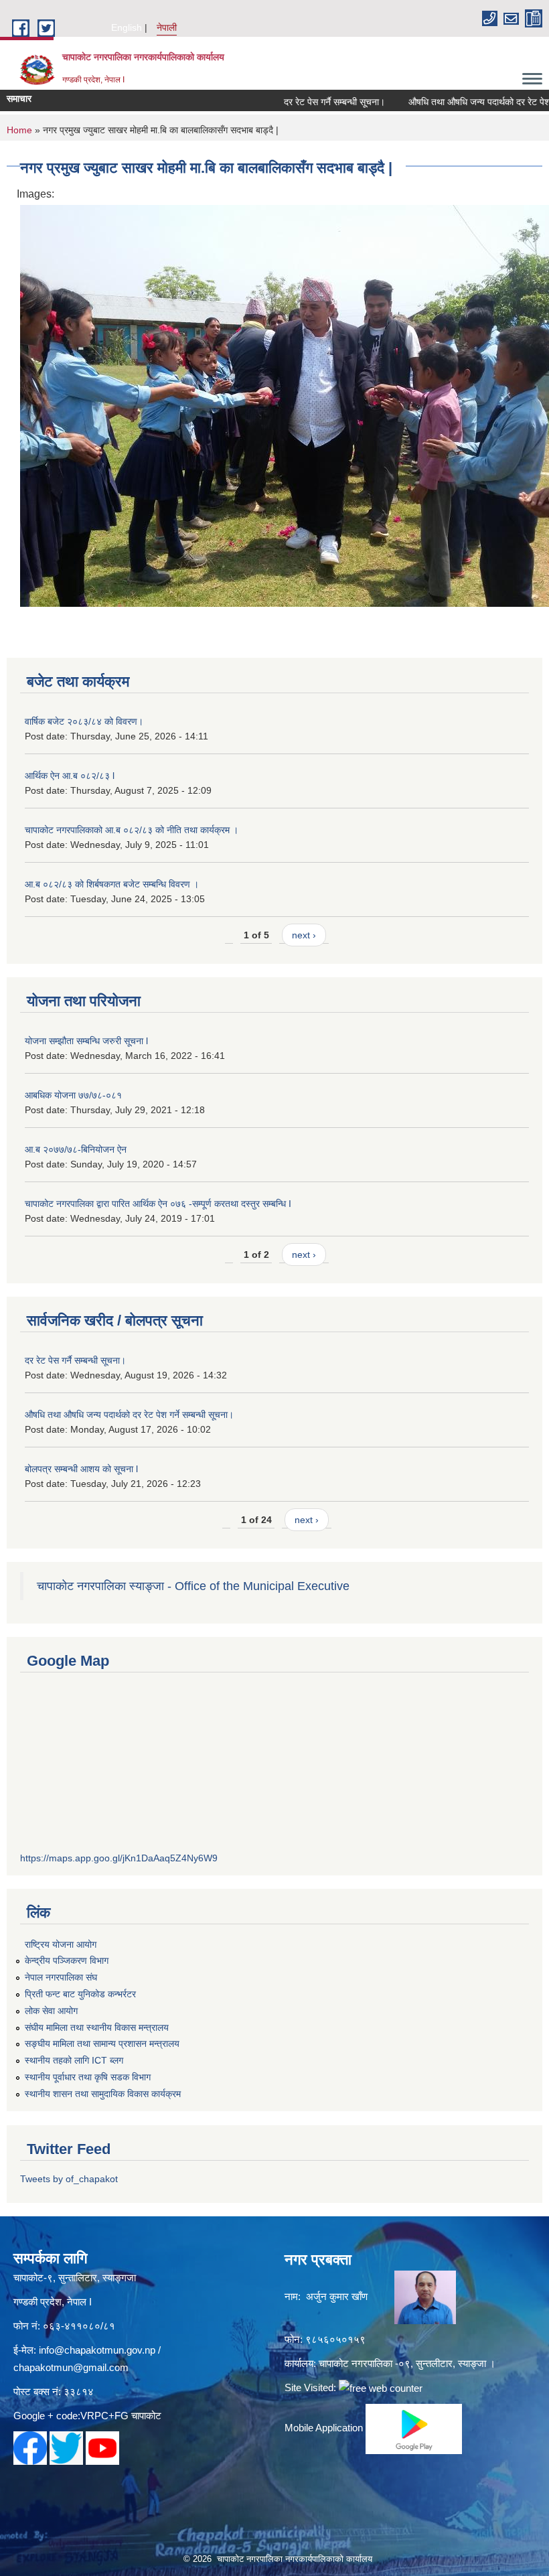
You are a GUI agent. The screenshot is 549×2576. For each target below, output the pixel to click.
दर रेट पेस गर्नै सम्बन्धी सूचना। (308, 102)
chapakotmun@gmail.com (71, 2367)
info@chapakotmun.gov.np (97, 2350)
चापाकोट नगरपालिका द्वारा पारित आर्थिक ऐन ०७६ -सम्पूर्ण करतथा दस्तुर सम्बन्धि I (158, 1204)
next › (304, 935)
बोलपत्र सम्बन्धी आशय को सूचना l (81, 1469)
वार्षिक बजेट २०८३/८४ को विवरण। (84, 721)
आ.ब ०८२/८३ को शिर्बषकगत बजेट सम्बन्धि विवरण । (112, 884)
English (127, 27)
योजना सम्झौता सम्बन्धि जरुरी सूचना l (86, 1041)
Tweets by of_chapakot (69, 2179)
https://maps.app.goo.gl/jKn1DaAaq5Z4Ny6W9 (119, 1858)
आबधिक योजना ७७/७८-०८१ (73, 1095)
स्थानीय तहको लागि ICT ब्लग (74, 2060)
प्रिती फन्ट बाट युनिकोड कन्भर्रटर (80, 1994)
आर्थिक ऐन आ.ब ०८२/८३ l (70, 776)
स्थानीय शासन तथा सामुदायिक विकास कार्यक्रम (103, 2094)
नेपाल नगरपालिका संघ (61, 1977)
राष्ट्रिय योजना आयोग (61, 1944)
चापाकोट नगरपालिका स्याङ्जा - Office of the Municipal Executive (193, 1586)
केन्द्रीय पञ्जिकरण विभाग (67, 1960)
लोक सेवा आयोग (51, 2011)
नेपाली (167, 27)
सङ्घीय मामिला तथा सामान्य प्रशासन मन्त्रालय (102, 2044)
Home (19, 130)
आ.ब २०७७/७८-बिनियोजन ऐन (76, 1149)
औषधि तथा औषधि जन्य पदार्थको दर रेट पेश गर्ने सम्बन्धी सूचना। (129, 1415)
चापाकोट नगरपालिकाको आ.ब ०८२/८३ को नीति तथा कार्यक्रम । (132, 830)
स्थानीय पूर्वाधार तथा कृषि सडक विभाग (88, 2077)
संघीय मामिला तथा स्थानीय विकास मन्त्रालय (97, 2027)
